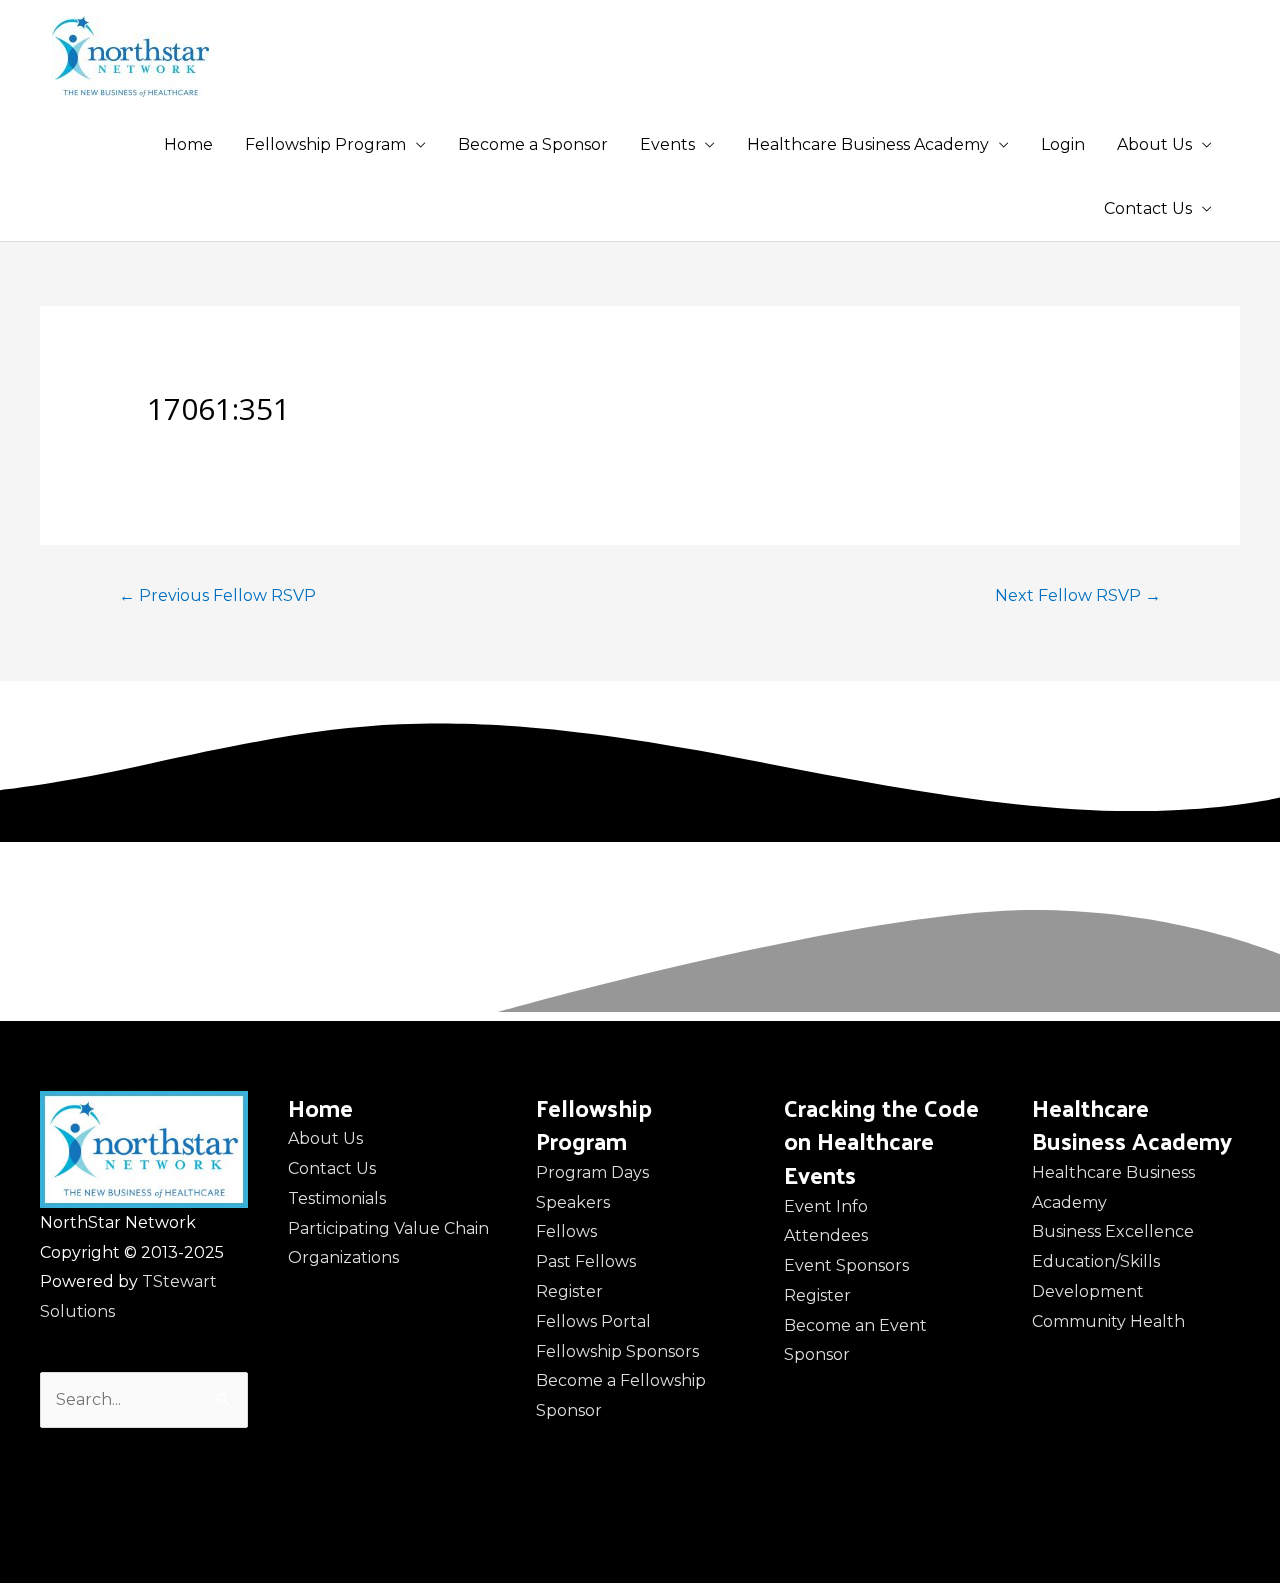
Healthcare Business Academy (868, 144)
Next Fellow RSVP (1078, 595)
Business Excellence (1113, 1231)
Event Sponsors (846, 1265)
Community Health (1108, 1321)
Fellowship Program (325, 144)
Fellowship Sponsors (617, 1351)
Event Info (826, 1206)
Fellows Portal (593, 1321)
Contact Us (1148, 208)
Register (569, 1291)
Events (667, 144)
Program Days (592, 1172)
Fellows (566, 1231)
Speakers (573, 1202)
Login (1063, 144)
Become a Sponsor (533, 144)
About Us (1154, 144)
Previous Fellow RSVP (217, 595)
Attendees (826, 1235)
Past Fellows (586, 1261)
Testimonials (337, 1198)
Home (188, 144)
